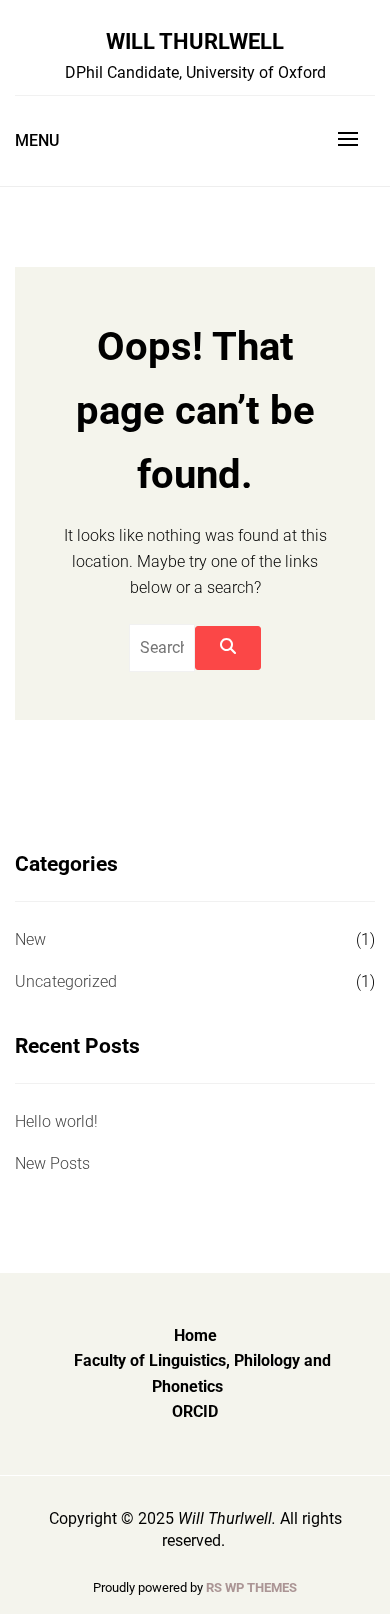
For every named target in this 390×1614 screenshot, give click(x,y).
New (30, 939)
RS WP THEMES (251, 1587)
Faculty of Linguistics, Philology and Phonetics (202, 1373)
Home (195, 1335)
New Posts (52, 1163)
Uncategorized (66, 981)
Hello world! (56, 1121)
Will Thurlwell (195, 41)
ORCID (195, 1411)
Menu (37, 140)
